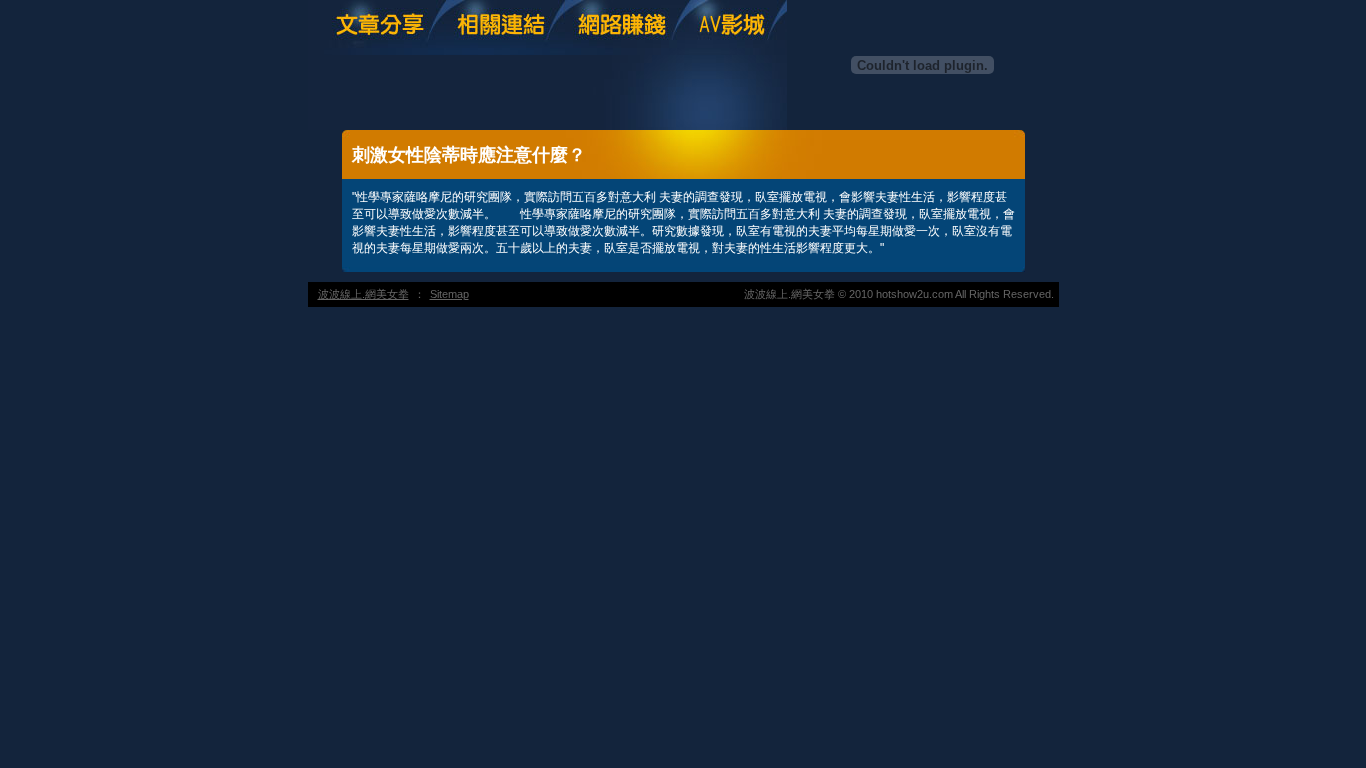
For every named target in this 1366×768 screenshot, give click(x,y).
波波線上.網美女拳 (363, 294)
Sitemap (449, 294)
